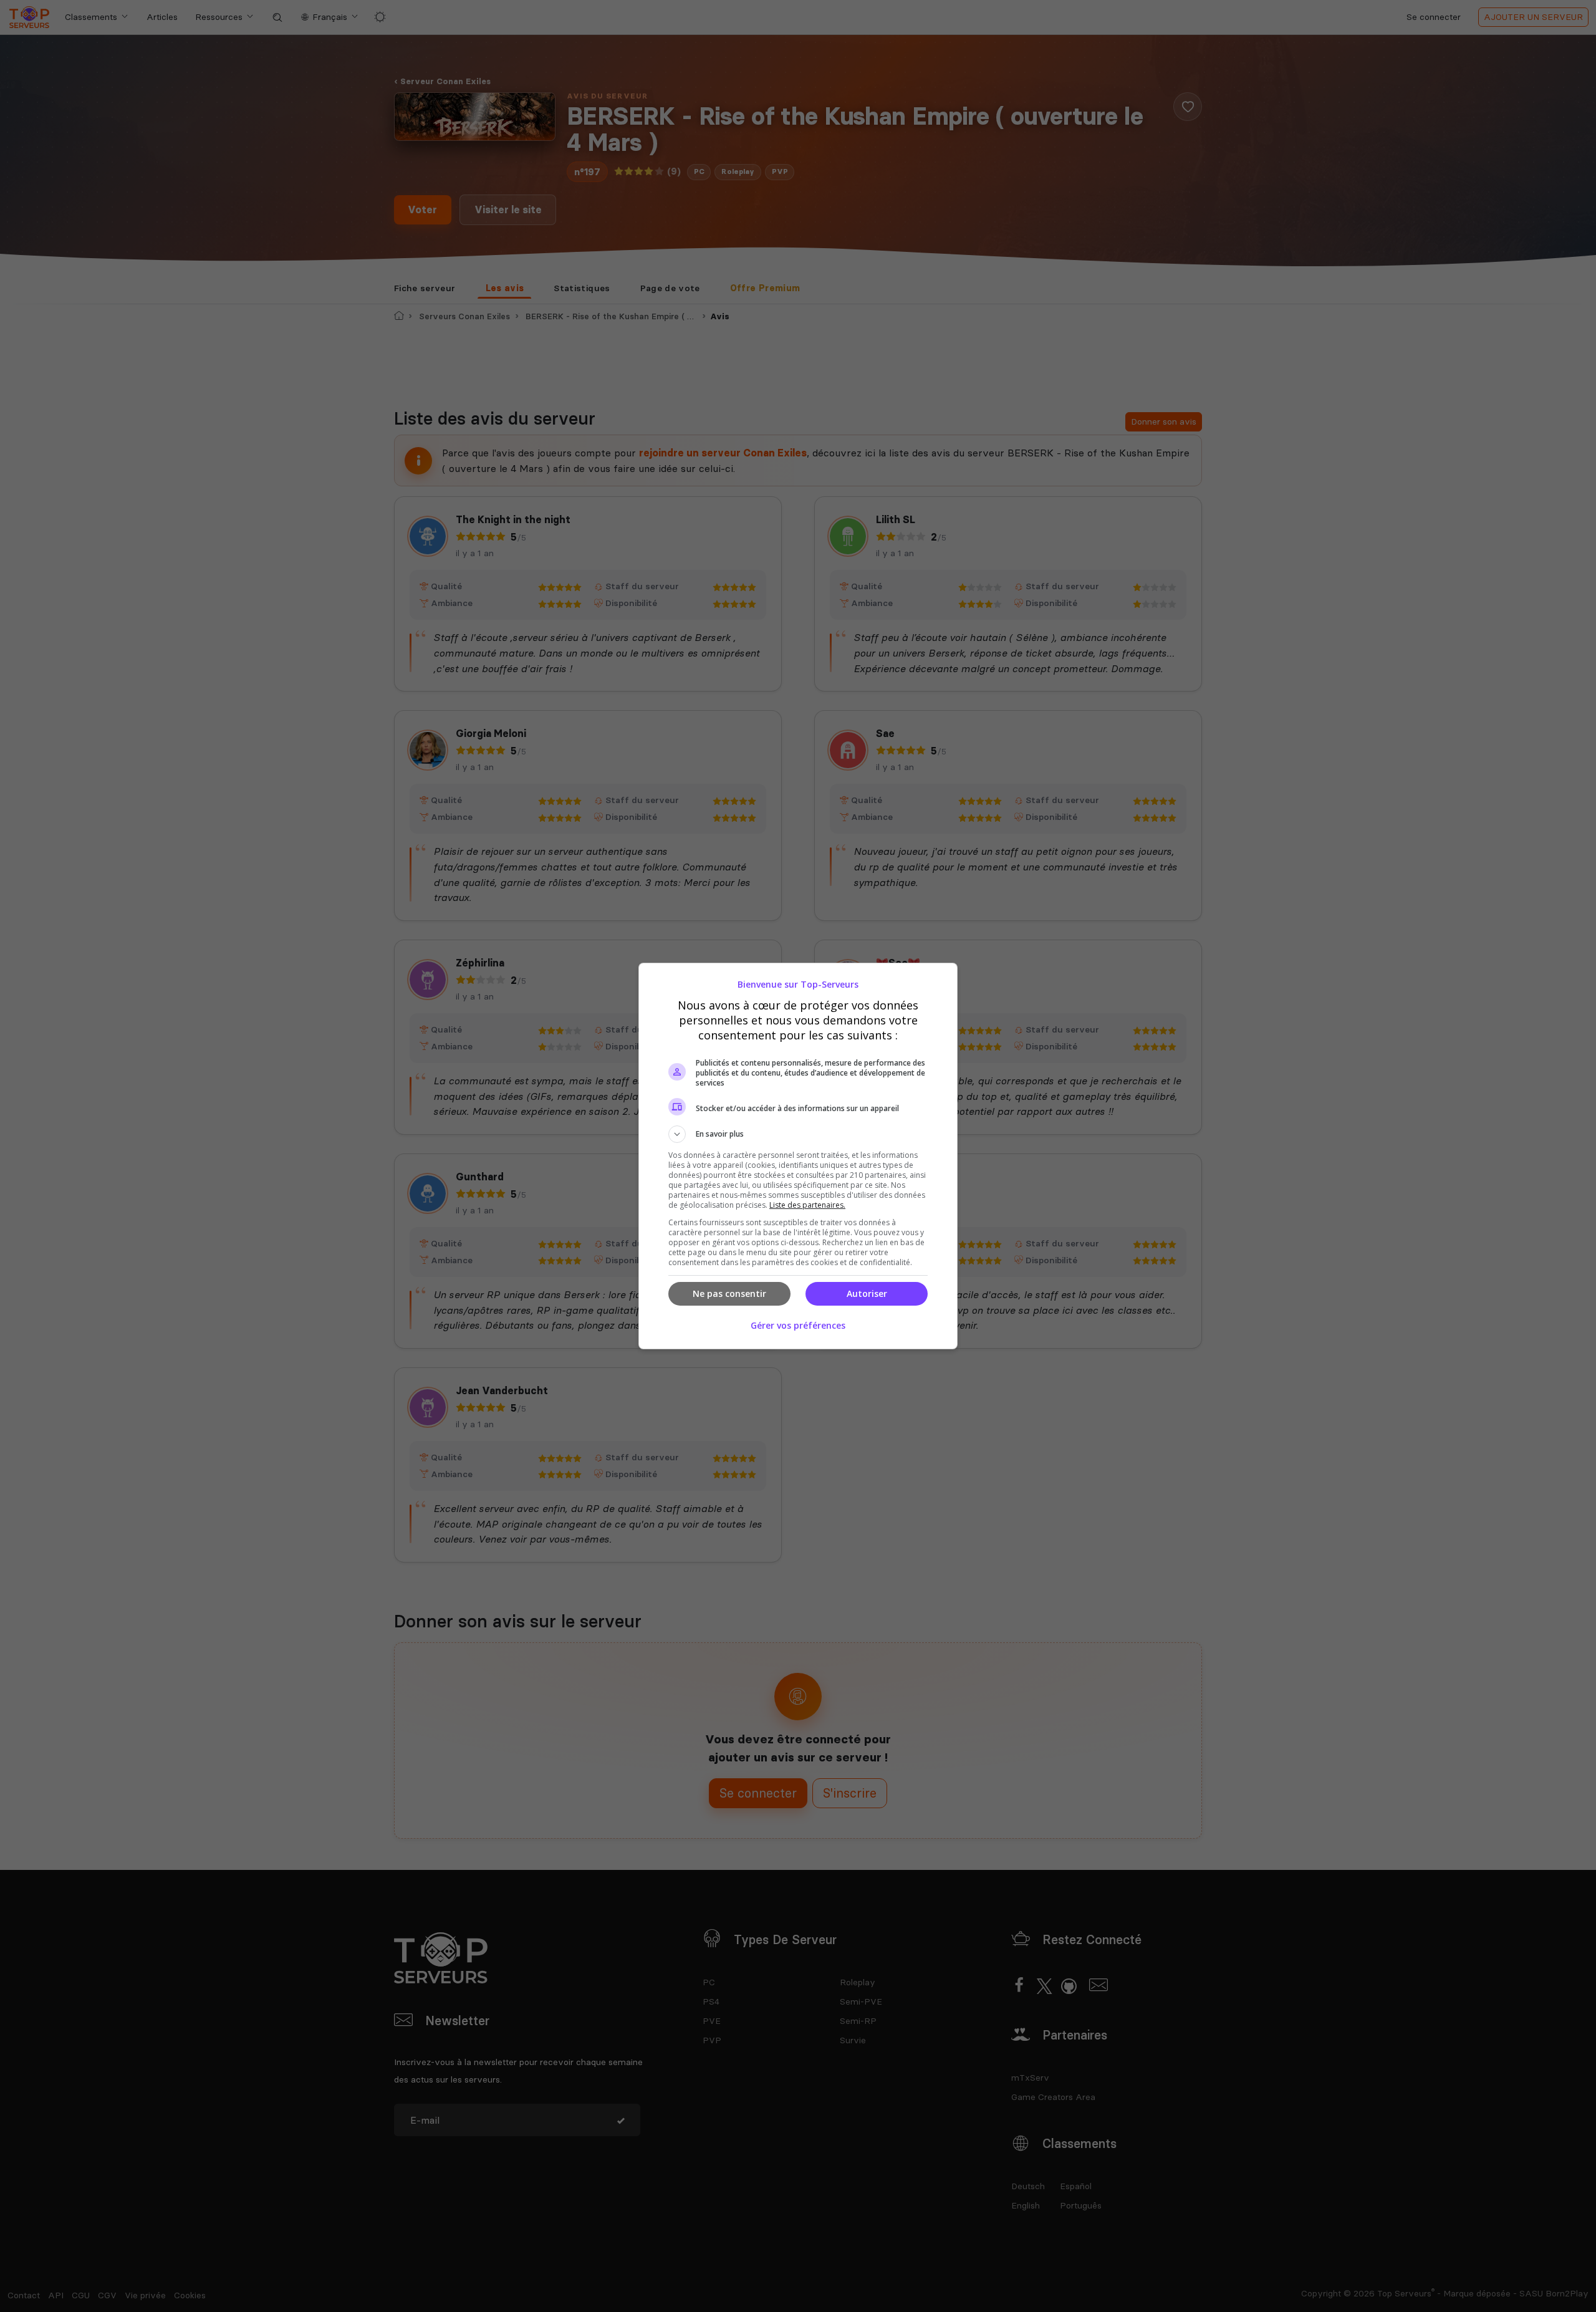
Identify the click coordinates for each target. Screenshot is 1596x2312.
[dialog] (798, 1156)
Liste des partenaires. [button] (807, 1205)
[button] (798, 1134)
